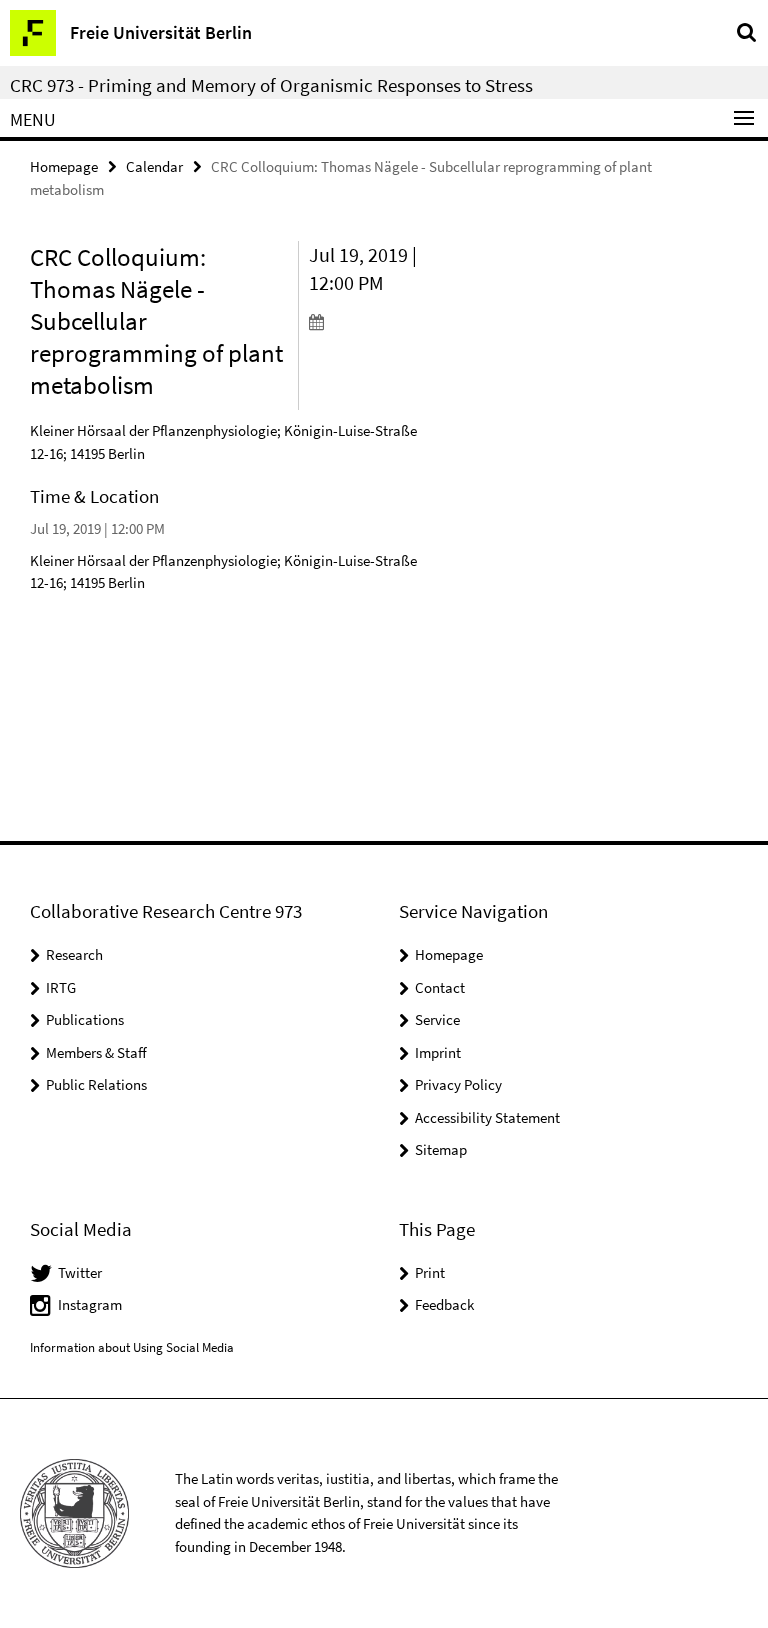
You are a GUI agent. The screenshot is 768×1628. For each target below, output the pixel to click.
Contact (440, 987)
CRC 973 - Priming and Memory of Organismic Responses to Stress (271, 85)
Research (74, 954)
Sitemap (441, 1149)
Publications (85, 1019)
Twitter (80, 1272)
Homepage (64, 166)
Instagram (90, 1304)
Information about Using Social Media (132, 1347)
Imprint (438, 1052)
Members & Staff (96, 1052)
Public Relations (96, 1084)
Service (437, 1019)
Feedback (444, 1304)
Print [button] (430, 1272)
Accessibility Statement (487, 1117)
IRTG (61, 987)
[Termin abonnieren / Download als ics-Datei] (370, 321)
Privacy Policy (458, 1084)
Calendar (154, 166)
